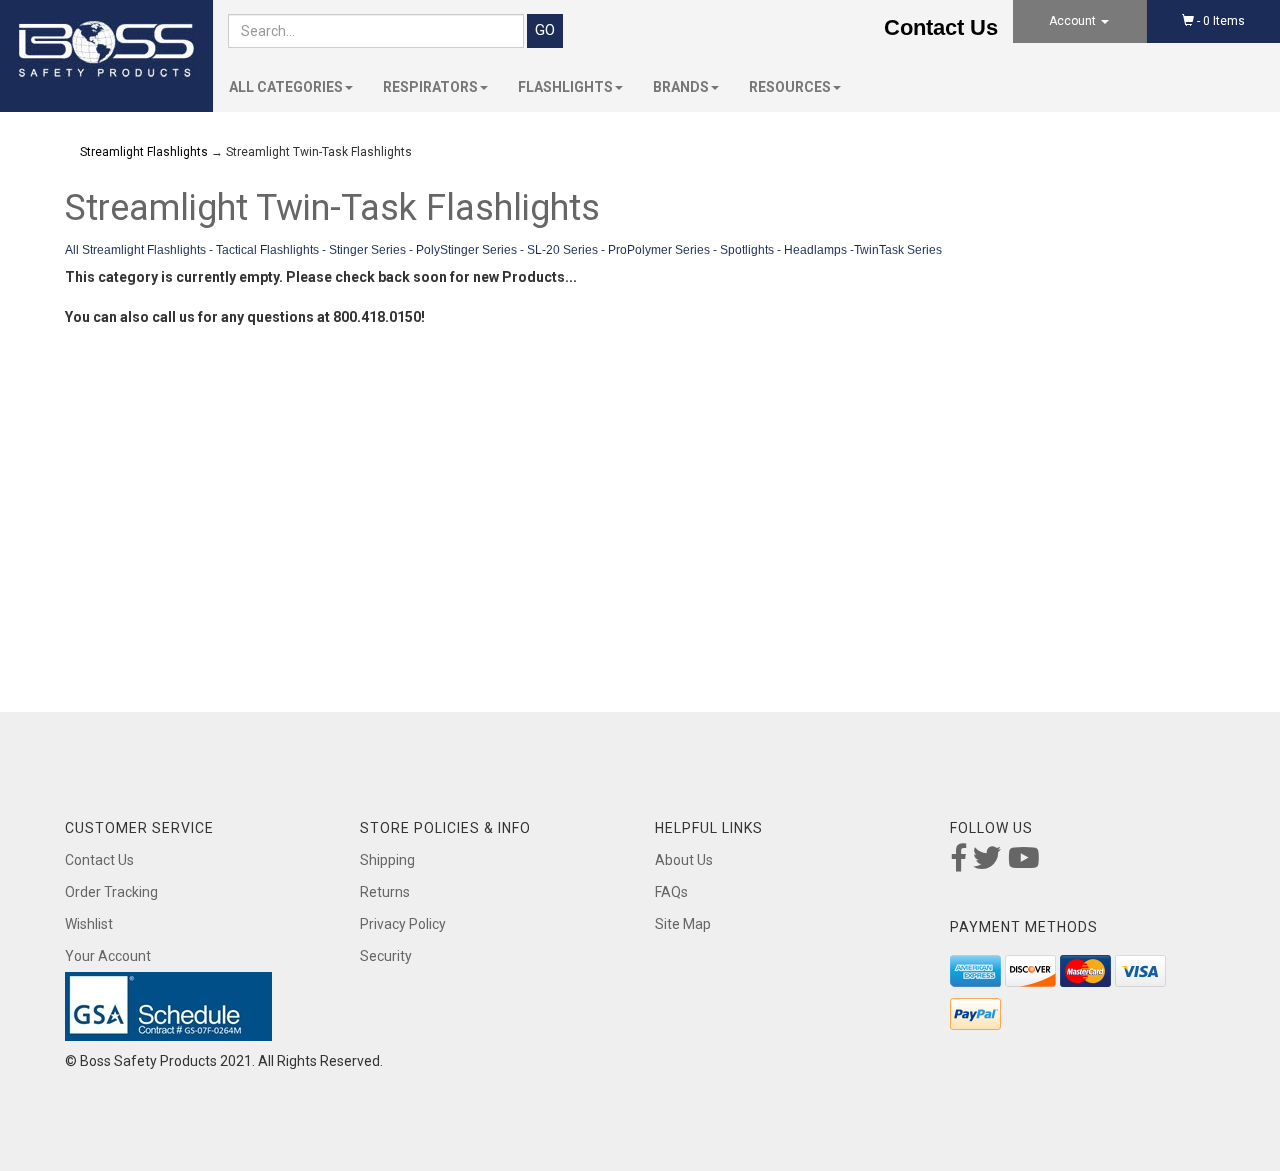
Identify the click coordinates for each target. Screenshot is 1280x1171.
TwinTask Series (898, 250)
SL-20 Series (562, 250)
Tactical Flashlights (267, 250)
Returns (385, 892)
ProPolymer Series (659, 250)
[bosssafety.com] (106, 49)
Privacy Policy (403, 924)
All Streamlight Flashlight (132, 250)
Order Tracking (111, 892)
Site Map (683, 924)
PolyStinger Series (466, 250)
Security (386, 956)
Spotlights (747, 250)
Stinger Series (367, 250)
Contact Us (941, 27)
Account (1074, 21)
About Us (684, 860)
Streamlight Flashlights (144, 152)
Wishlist (89, 924)
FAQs (671, 892)
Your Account (108, 956)
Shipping (387, 860)
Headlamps (815, 250)
